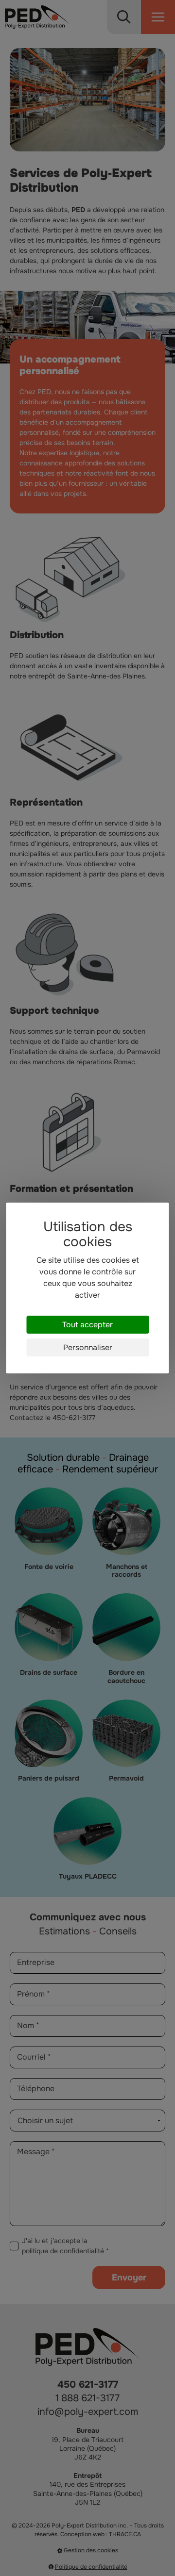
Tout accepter (87, 1325)
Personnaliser (88, 1347)
